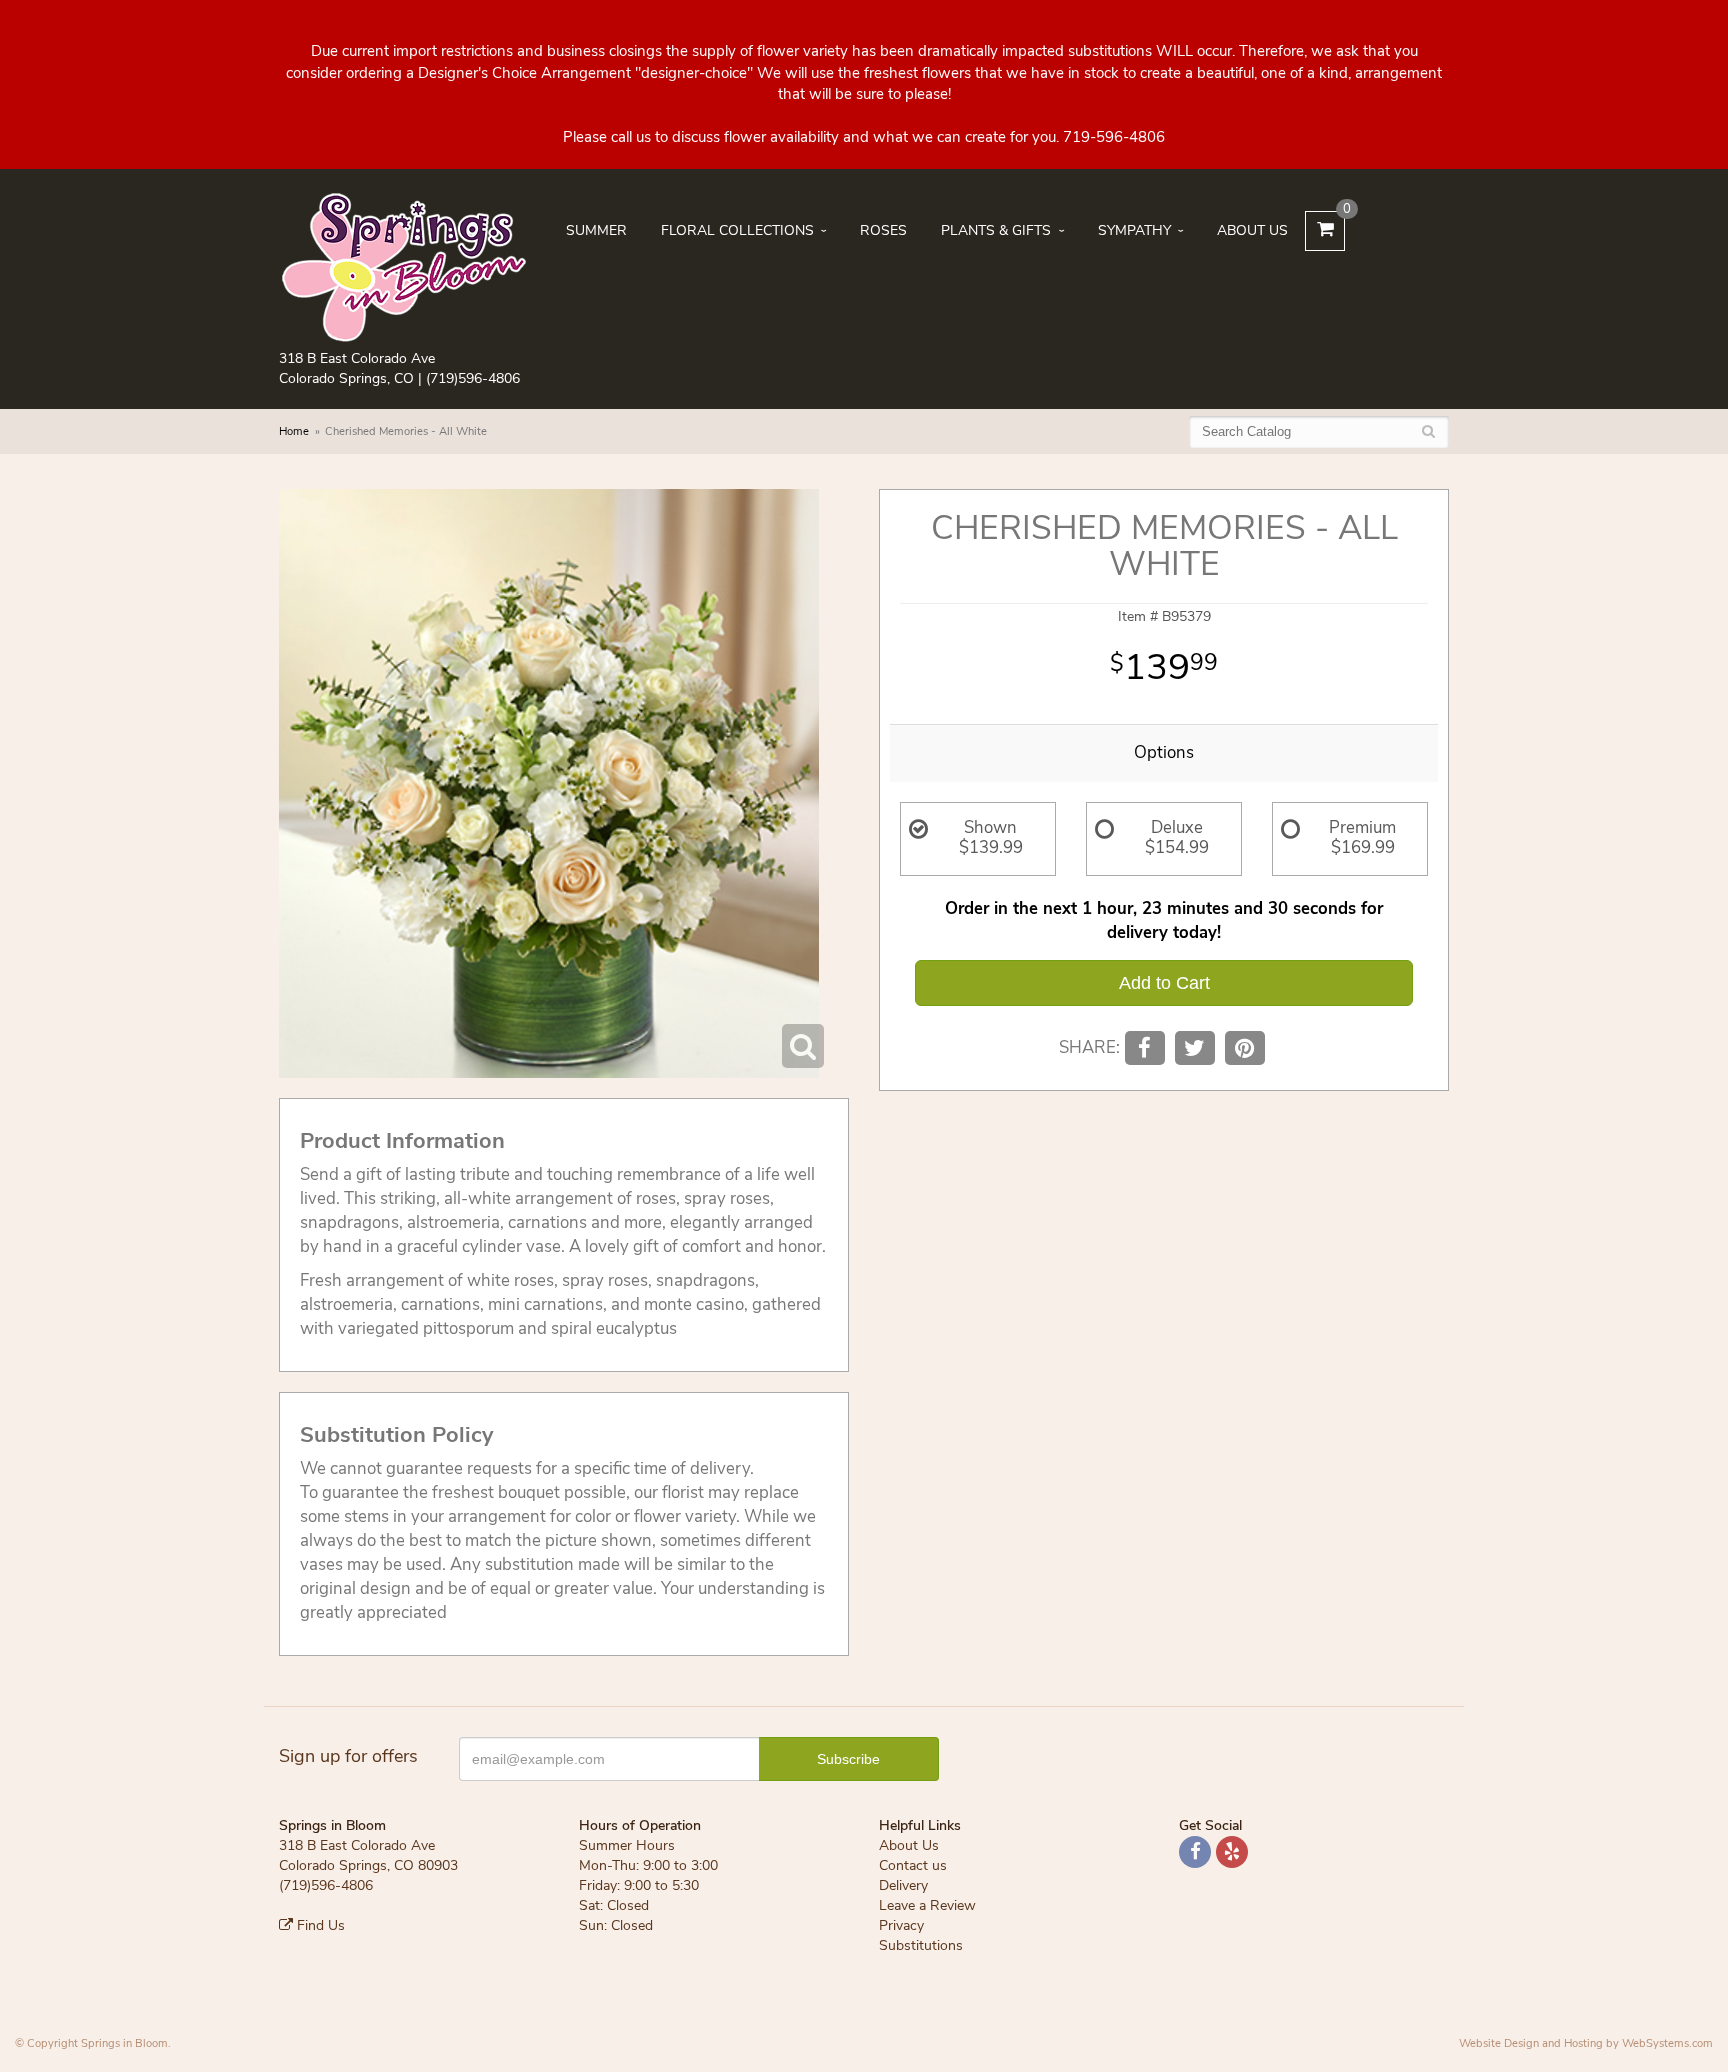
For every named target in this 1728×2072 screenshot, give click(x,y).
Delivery (903, 1885)
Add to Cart (1164, 983)
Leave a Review (927, 1905)
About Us (1252, 230)
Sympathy (1134, 230)
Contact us (913, 1865)
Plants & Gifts (996, 230)
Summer (596, 230)
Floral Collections (737, 230)
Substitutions (921, 1945)
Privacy (901, 1925)
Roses (883, 230)
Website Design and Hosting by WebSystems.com (1586, 2043)
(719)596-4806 (473, 378)
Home (294, 431)
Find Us (319, 1925)
